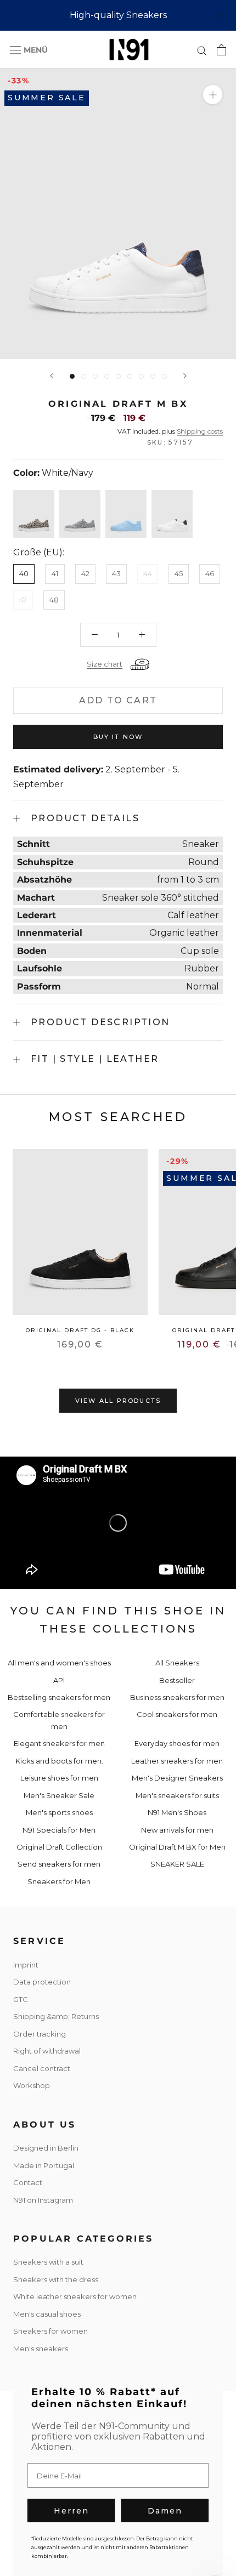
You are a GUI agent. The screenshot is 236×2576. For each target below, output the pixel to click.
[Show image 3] (95, 376)
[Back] (52, 376)
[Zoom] (213, 95)
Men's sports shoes (59, 1812)
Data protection (42, 1982)
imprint (26, 1965)
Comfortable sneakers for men (59, 1720)
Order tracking (40, 2034)
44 (148, 573)
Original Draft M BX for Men (177, 1847)
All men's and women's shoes (59, 1663)
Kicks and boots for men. (59, 1761)
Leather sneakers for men (177, 1761)
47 (23, 600)
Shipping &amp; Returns (56, 2016)
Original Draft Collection (59, 1847)
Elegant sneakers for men (59, 1743)
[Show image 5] (118, 376)
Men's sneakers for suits (177, 1795)
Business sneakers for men (177, 1697)
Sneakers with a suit (48, 2262)
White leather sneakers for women (75, 2296)
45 (179, 573)
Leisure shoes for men (59, 1778)
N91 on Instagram (43, 2200)
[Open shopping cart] (221, 50)
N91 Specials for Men (59, 1830)
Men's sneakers (41, 2348)
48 (54, 600)
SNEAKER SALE (177, 1864)
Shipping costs (200, 431)
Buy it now (118, 737)
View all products (118, 1401)
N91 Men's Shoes (177, 1812)
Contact (28, 2182)
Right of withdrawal (47, 2051)
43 (116, 573)
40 (24, 573)
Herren (71, 2511)
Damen (165, 2511)
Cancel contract (42, 2068)
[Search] (202, 50)
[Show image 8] (153, 376)
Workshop (32, 2085)
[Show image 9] (164, 376)
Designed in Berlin (46, 2148)
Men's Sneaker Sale (59, 1795)
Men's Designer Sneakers (177, 1778)
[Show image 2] (84, 376)
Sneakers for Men (59, 1881)
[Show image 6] (130, 376)
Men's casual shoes (47, 2314)
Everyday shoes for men (177, 1743)
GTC (21, 1999)
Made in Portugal (44, 2165)
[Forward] (185, 376)
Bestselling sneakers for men (59, 1697)
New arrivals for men (177, 1830)
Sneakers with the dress (56, 2279)
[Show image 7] (141, 376)
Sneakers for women (50, 2331)
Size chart (105, 664)
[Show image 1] (72, 376)
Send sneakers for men (59, 1864)
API (59, 1680)
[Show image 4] (107, 376)
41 (55, 573)
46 (210, 573)
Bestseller (177, 1680)
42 (85, 573)
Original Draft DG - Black (80, 1330)
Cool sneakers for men (177, 1714)
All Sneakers (177, 1663)
